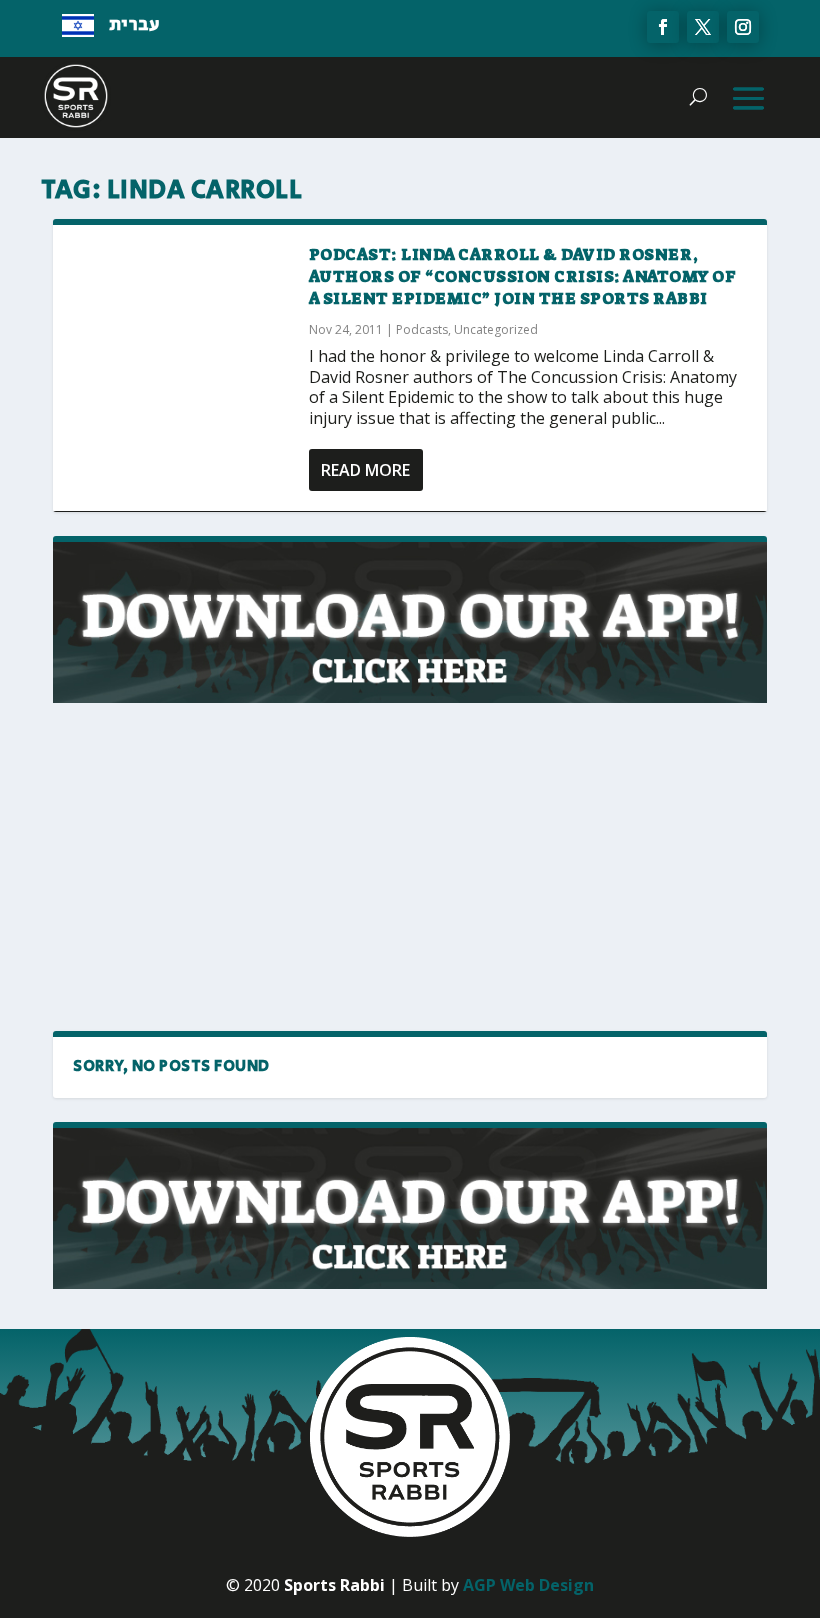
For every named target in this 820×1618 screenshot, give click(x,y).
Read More (365, 470)
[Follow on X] (703, 27)
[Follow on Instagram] (743, 27)
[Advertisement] (228, 868)
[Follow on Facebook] (663, 27)
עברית (134, 25)
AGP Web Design (528, 1585)
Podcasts (422, 329)
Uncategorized (496, 329)
